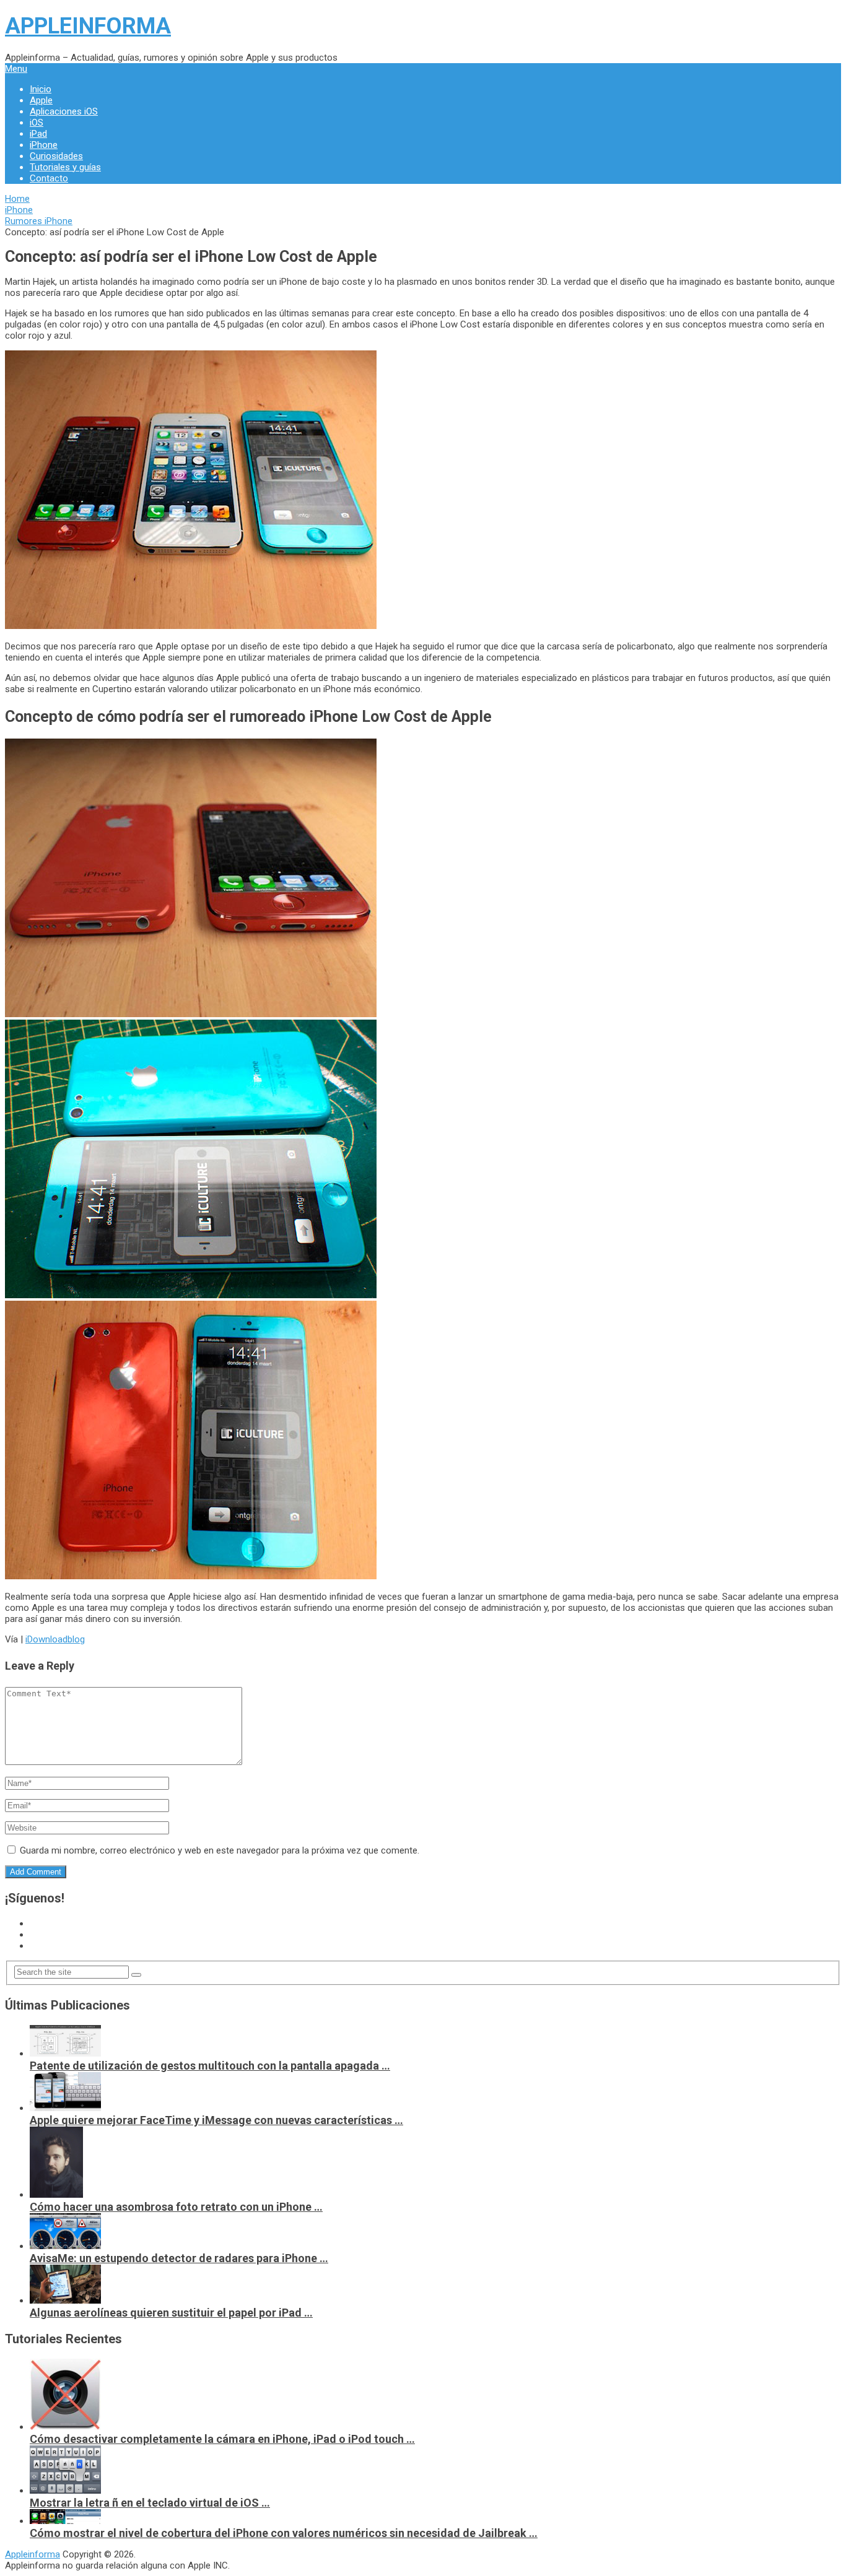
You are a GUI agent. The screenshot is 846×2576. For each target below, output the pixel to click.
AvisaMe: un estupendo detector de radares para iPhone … (179, 2258)
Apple (41, 100)
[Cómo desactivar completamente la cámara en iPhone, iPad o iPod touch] (65, 2427)
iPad (38, 134)
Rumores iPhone (39, 221)
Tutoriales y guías (65, 167)
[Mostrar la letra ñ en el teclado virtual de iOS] (65, 2491)
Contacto (49, 178)
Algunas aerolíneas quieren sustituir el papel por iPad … (171, 2313)
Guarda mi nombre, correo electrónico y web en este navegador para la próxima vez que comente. (220, 1850)
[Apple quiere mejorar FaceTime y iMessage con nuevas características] (65, 2108)
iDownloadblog (55, 1639)
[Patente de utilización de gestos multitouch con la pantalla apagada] (65, 2053)
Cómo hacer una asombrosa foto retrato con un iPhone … (176, 2207)
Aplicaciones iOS (64, 111)
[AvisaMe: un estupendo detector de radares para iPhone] (65, 2246)
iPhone (44, 145)
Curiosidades (56, 156)
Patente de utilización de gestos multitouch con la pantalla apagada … (210, 2066)
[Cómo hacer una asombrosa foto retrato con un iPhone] (56, 2195)
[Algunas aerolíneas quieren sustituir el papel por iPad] (65, 2301)
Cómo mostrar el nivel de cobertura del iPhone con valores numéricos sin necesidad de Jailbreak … (284, 2533)
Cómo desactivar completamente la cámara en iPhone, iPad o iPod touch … (222, 2439)
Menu (16, 69)
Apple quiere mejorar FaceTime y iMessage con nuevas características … (216, 2120)
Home (17, 199)
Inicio (41, 89)
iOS (37, 123)
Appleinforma (88, 26)
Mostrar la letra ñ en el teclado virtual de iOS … (150, 2503)
